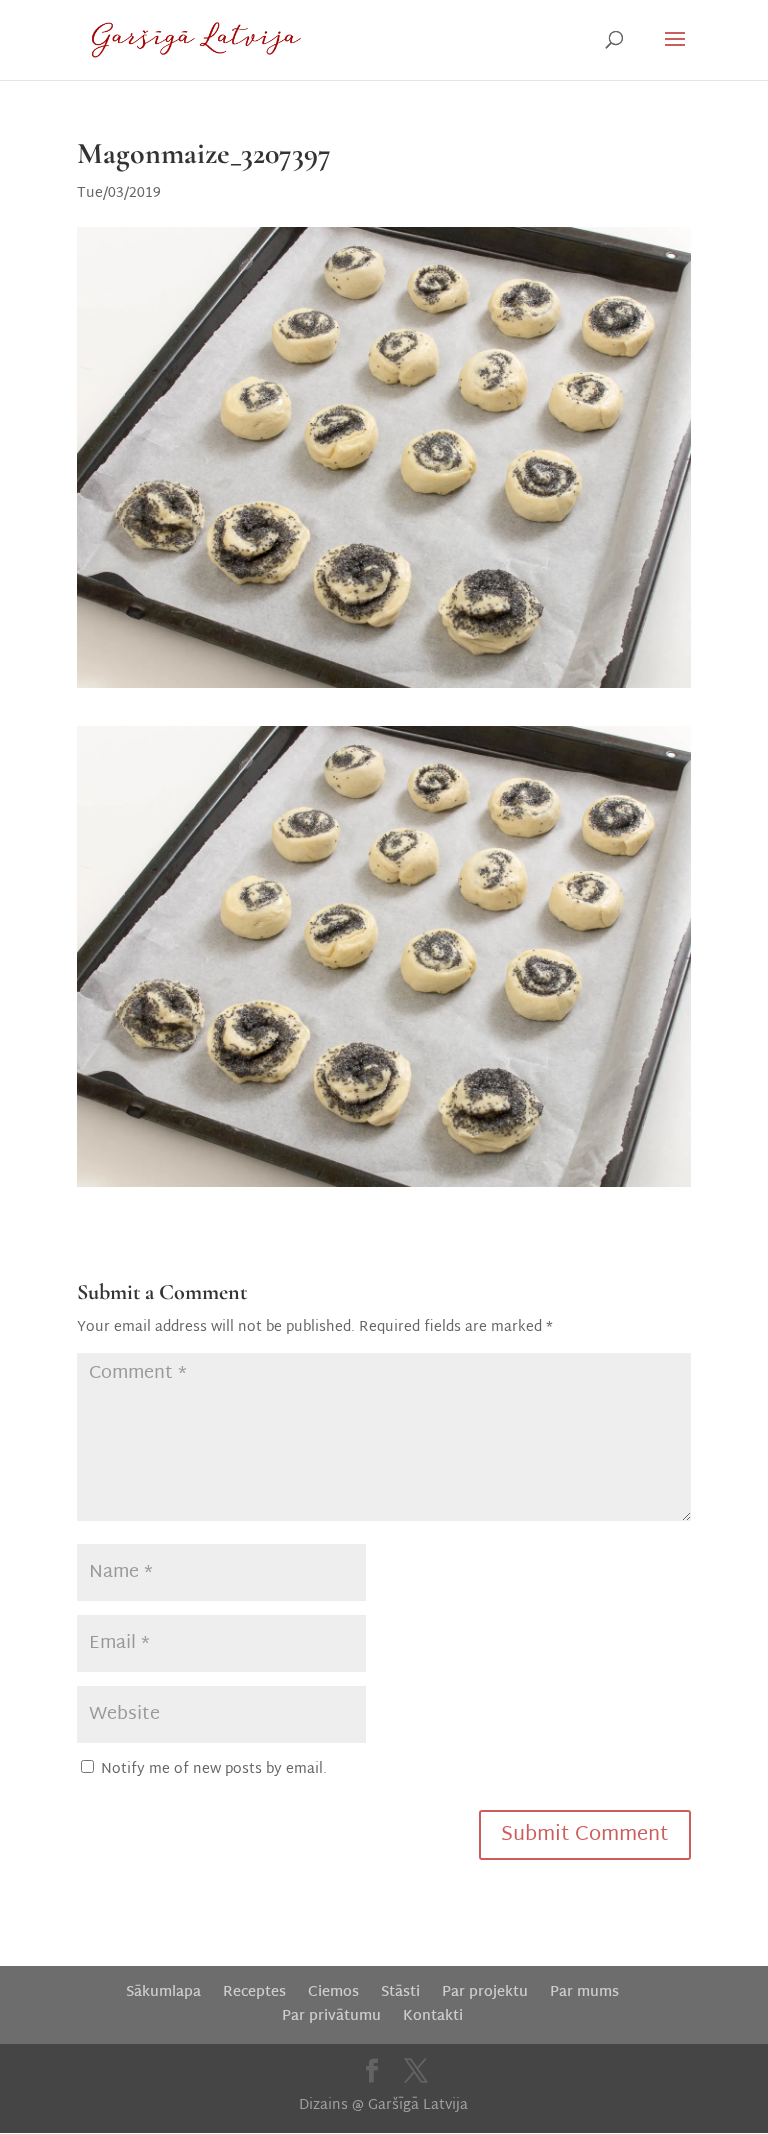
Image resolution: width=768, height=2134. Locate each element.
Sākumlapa (163, 1992)
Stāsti (400, 1992)
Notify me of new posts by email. (214, 1769)
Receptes (254, 1992)
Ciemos (333, 1992)
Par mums (584, 1992)
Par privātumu (331, 2016)
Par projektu (485, 1992)
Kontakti (433, 2016)
